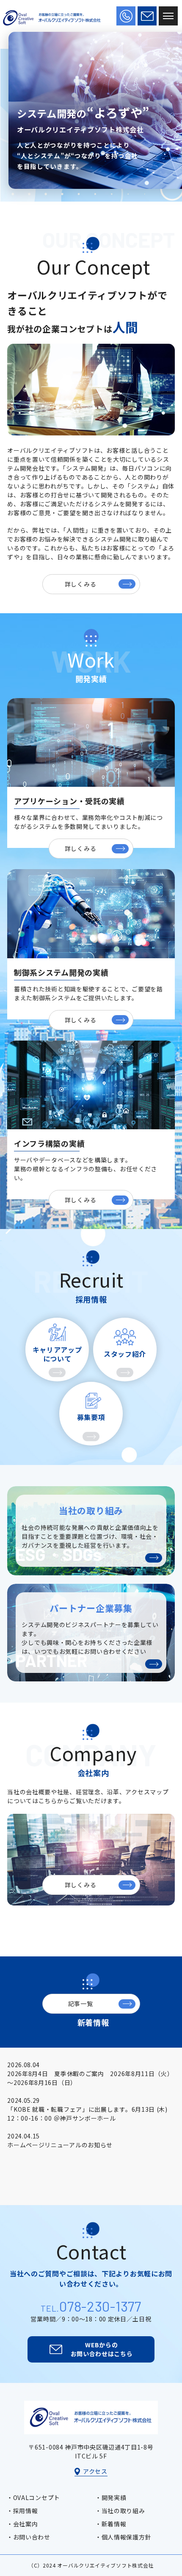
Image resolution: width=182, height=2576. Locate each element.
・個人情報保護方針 (123, 2537)
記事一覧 (81, 2004)
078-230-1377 (100, 2306)
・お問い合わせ (29, 2537)
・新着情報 (111, 2524)
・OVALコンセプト (33, 2497)
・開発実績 (111, 2497)
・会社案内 (22, 2524)
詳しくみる (81, 584)
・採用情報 (22, 2511)
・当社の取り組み (120, 2511)
